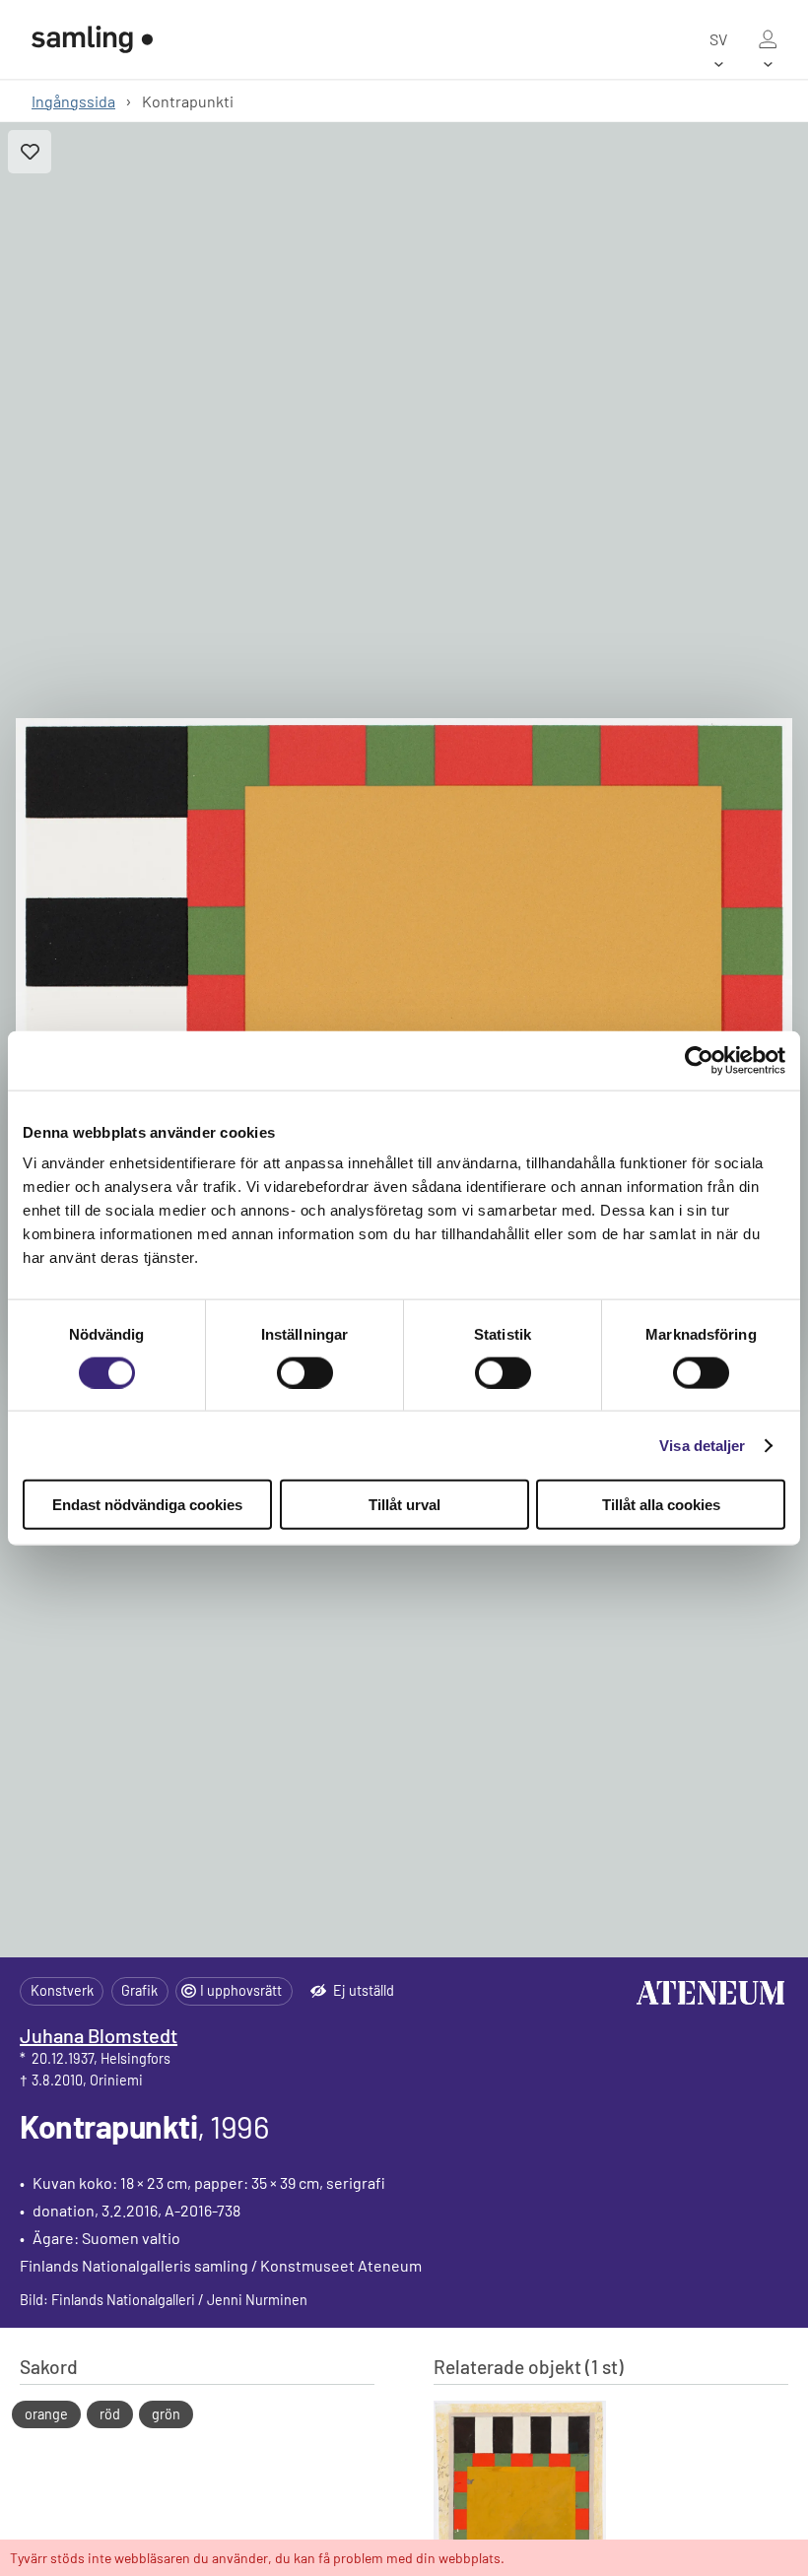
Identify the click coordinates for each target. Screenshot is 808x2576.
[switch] (305, 1372)
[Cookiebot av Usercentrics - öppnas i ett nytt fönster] (699, 1060)
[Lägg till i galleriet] (30, 152)
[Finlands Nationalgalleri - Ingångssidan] (92, 39)
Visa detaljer (702, 1445)
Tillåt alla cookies (661, 1505)
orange (46, 2414)
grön (166, 2414)
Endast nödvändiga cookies (147, 1505)
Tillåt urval (404, 1505)
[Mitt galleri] (768, 39)
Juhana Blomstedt (99, 2035)
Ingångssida (73, 101)
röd (110, 2414)
